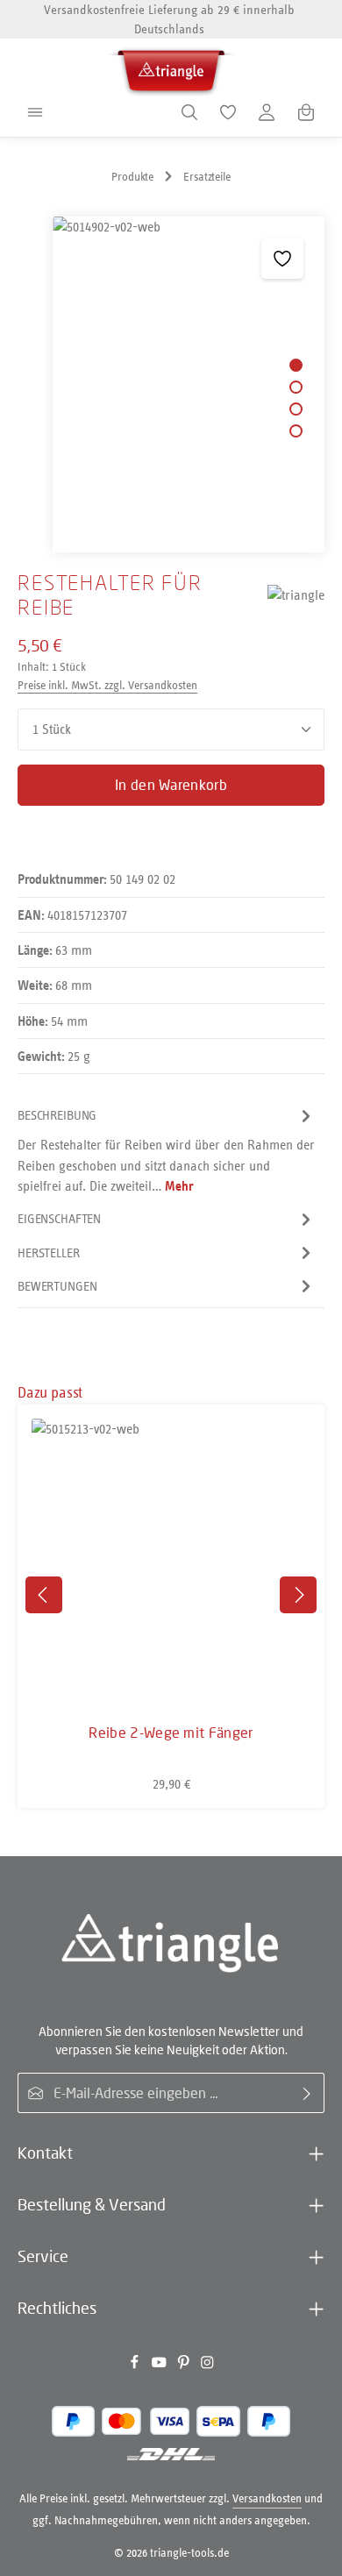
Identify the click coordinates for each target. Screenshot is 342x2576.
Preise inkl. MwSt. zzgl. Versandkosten (107, 685)
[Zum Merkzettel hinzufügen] (282, 258)
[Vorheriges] (44, 1595)
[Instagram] (207, 2365)
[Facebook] (136, 2365)
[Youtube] (160, 2365)
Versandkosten (267, 2498)
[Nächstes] (298, 1595)
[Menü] (35, 112)
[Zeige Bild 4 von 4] (296, 431)
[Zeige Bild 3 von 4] (296, 409)
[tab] (167, 1150)
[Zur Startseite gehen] (171, 68)
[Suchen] (189, 112)
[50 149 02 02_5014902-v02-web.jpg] (188, 384)
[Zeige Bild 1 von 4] (296, 365)
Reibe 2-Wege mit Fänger (171, 1733)
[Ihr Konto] (267, 112)
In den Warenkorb (171, 785)
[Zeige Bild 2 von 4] (296, 387)
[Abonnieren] (307, 2093)
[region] (171, 384)
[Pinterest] (185, 2365)
